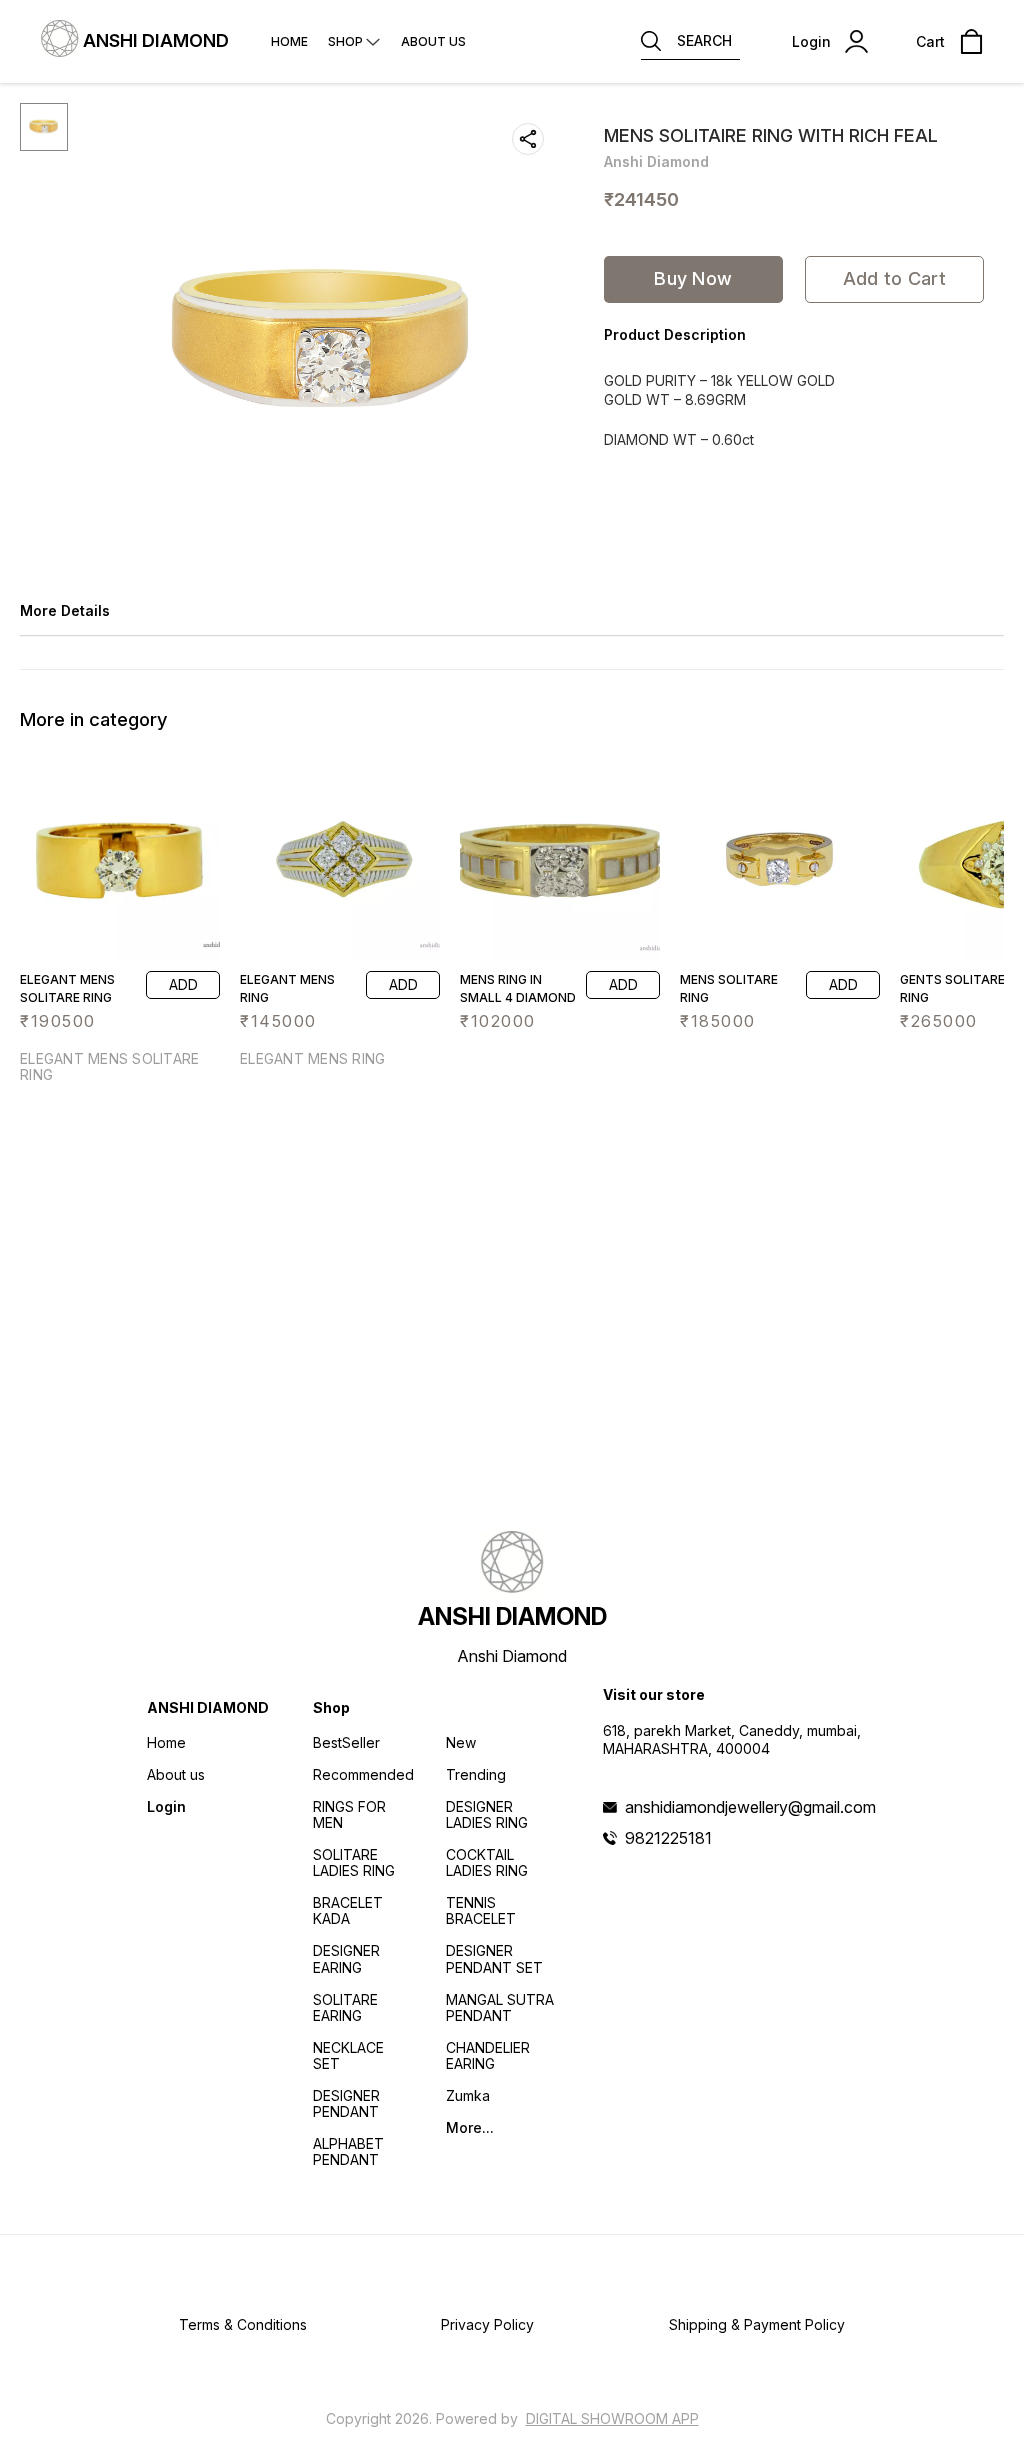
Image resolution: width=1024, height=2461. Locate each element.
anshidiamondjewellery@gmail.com (750, 1807)
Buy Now (693, 278)
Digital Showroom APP (612, 2418)
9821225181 (668, 1838)
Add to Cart (894, 278)
